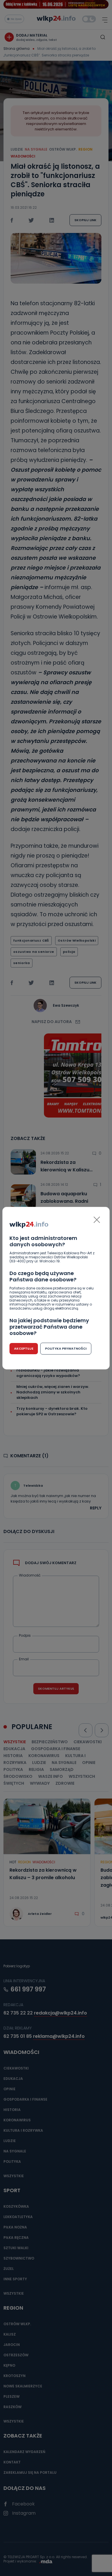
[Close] (97, 1220)
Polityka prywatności (66, 1348)
